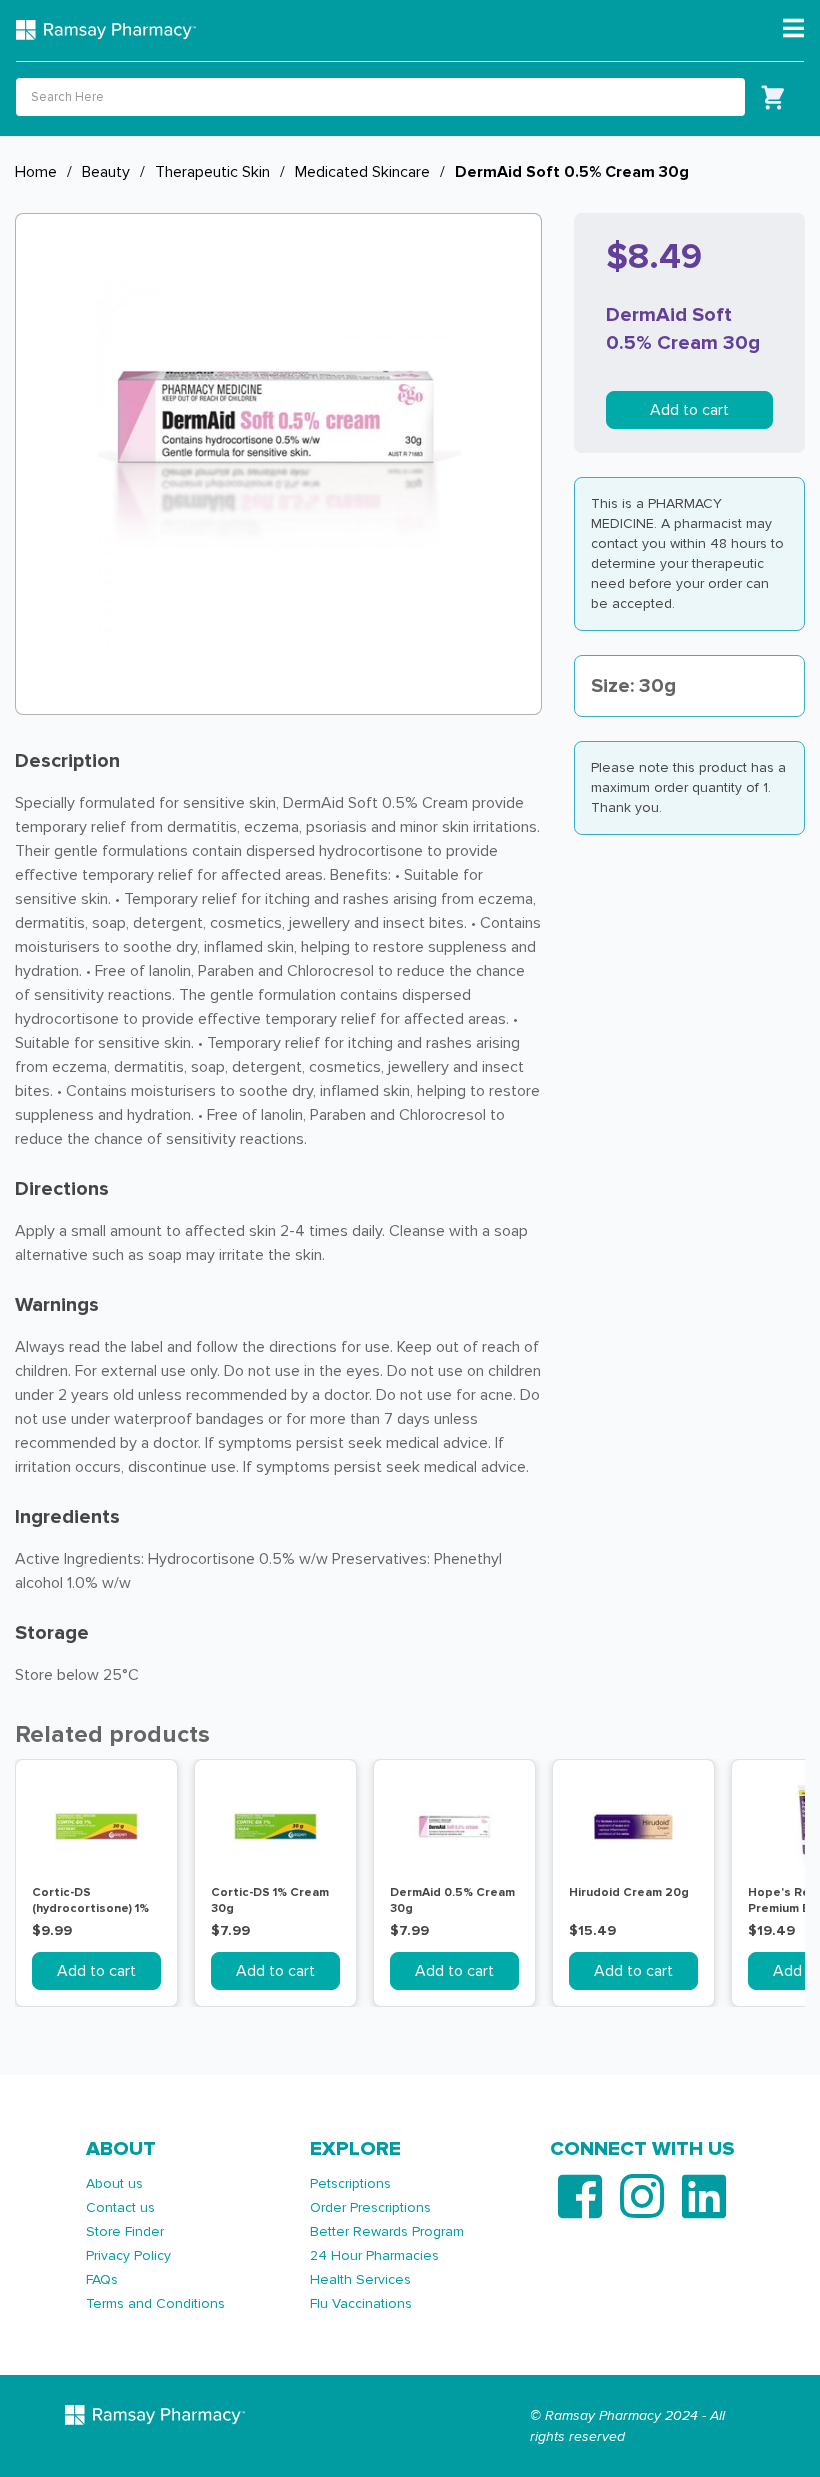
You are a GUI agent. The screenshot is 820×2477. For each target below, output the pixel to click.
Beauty (106, 172)
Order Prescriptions (370, 2207)
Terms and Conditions (155, 2303)
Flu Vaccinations (361, 2303)
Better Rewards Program (387, 2231)
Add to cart (689, 410)
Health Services (360, 2279)
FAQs (102, 2279)
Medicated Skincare (362, 172)
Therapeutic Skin (212, 172)
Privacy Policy (128, 2255)
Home (36, 172)
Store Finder (125, 2231)
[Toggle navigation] (793, 29)
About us (114, 2183)
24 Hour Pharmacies (374, 2255)
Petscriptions (350, 2183)
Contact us (120, 2207)
